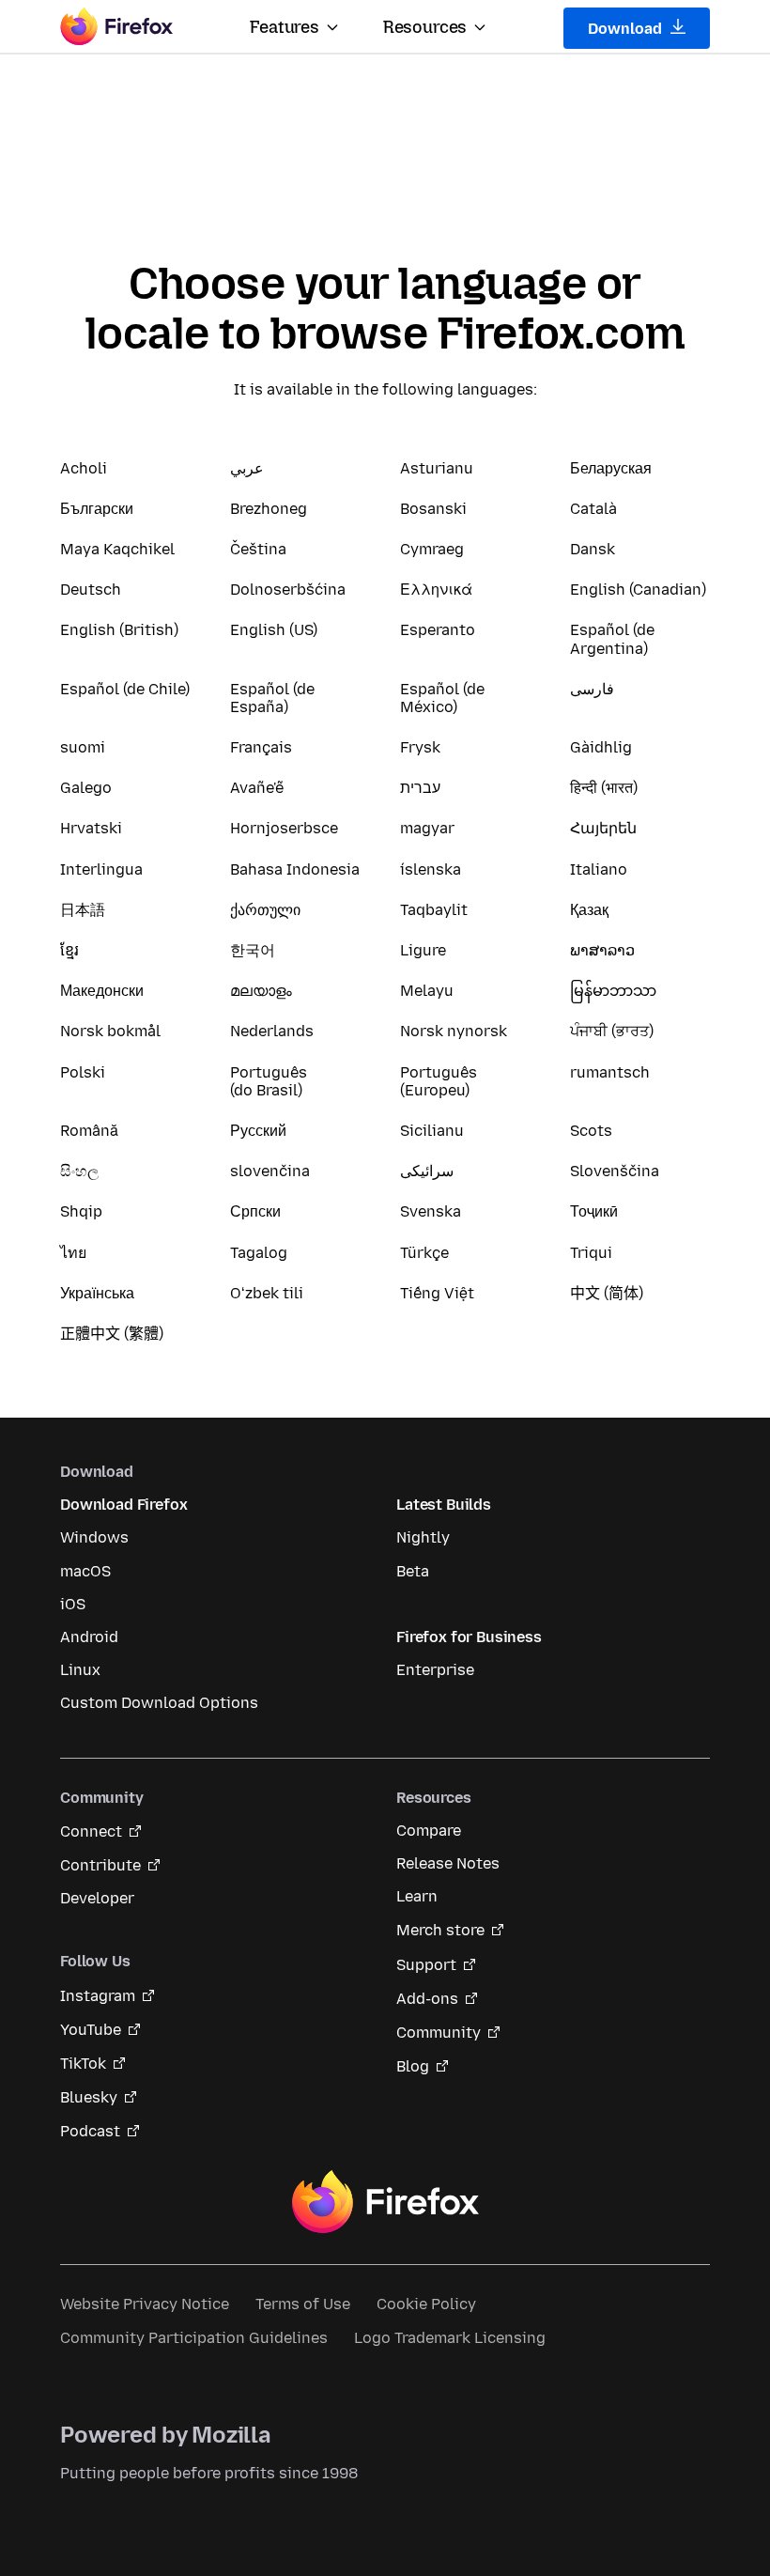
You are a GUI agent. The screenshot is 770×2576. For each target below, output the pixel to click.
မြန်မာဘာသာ (613, 991)
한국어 (253, 950)
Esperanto (438, 630)
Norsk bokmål (110, 1031)
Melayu (427, 991)
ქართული (265, 910)
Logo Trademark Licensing (450, 2338)
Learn (417, 1896)
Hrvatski (91, 828)
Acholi (84, 468)
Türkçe (424, 1253)
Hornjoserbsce (284, 828)
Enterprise (435, 1670)
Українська (97, 1293)
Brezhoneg (269, 509)
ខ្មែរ (69, 950)
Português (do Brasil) (269, 1081)
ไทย (73, 1253)
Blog (413, 2066)
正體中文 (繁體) (112, 1334)
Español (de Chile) (125, 689)
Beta (413, 1571)
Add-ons (427, 1999)
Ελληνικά (436, 590)
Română (89, 1131)
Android (89, 1637)
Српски (255, 1211)
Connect (91, 1831)
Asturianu (437, 468)
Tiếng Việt (437, 1293)
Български (97, 509)
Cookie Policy (426, 2304)
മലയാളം (261, 991)
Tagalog (259, 1253)
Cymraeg (432, 549)
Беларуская (611, 468)
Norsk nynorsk (454, 1031)
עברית (420, 788)
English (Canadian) (638, 590)
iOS (73, 1604)
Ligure (423, 950)
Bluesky (89, 2097)
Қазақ (589, 910)
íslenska (431, 869)
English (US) (274, 630)
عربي (247, 468)
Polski (83, 1072)
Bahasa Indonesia (295, 869)
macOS (85, 1571)
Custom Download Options (159, 1703)
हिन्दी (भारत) (604, 788)
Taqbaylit (434, 910)
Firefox (385, 2202)
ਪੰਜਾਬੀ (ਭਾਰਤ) (612, 1031)
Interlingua (101, 869)
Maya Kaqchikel (117, 549)
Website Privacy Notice (145, 2304)
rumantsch (610, 1072)
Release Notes (448, 1863)
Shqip (81, 1211)
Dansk (593, 549)
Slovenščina (615, 1171)
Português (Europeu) (439, 1081)
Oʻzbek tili (267, 1293)
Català (593, 509)
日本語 (83, 910)
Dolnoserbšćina (288, 590)
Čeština (258, 549)
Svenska (431, 1211)
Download (627, 29)
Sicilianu (432, 1131)
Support (426, 1965)
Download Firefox (123, 1505)
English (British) (119, 630)
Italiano (599, 869)
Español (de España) (272, 698)
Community (439, 2033)
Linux (80, 1670)
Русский (258, 1131)
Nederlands (272, 1031)
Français (261, 747)
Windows (94, 1537)
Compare (429, 1831)
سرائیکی (427, 1171)
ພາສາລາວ (602, 950)
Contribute (100, 1865)
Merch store (440, 1930)
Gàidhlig (601, 747)
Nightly (423, 1537)
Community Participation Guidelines (194, 2338)
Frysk (420, 747)
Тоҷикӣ (594, 1211)
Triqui (591, 1253)
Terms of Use (303, 2304)
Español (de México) (442, 698)
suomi (83, 747)
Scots (591, 1131)
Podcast (90, 2131)
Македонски (102, 991)
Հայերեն (603, 828)
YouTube (91, 2030)
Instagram (98, 1996)
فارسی (592, 689)
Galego (86, 788)
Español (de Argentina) (612, 639)
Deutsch (91, 590)
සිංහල (79, 1171)
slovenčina (270, 1171)
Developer (97, 1898)
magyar (427, 828)
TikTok (83, 2064)
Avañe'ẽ (257, 788)
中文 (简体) (607, 1293)
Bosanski (433, 509)
